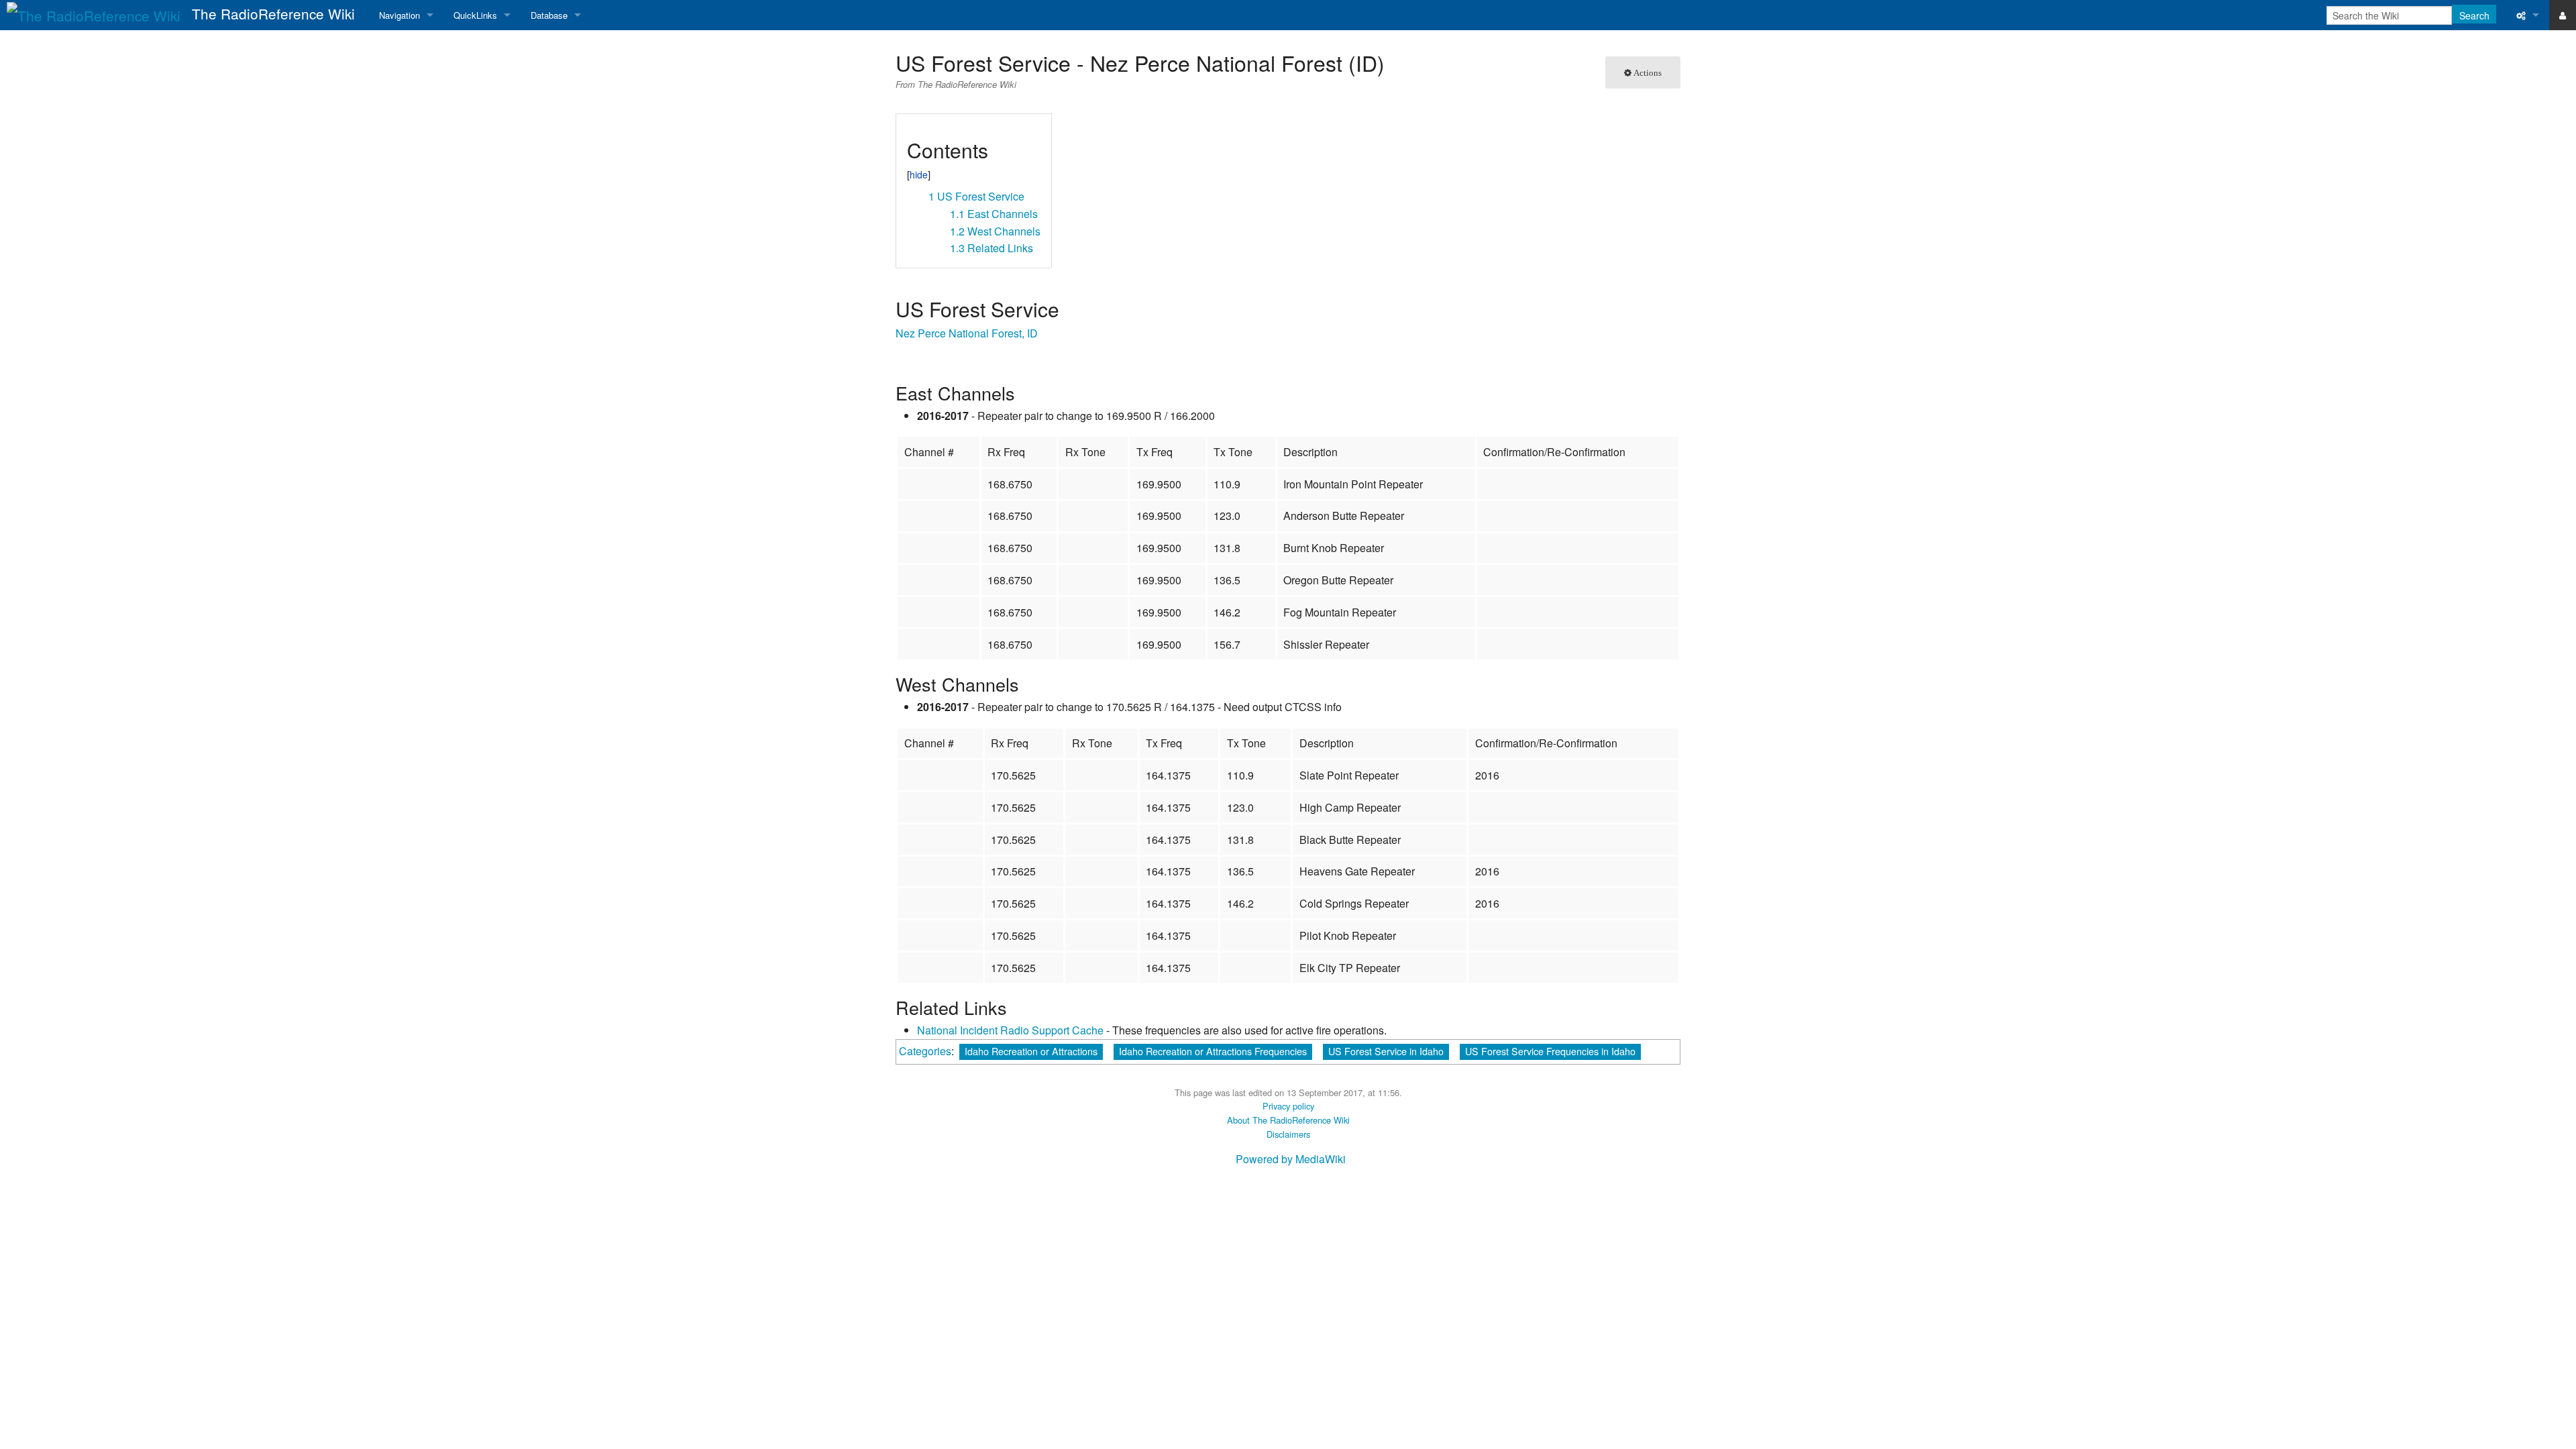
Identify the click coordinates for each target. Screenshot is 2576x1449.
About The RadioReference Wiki (1288, 1120)
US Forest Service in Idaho (1386, 1051)
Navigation (399, 15)
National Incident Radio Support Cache (1010, 1030)
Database (549, 15)
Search (2474, 15)
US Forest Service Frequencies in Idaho (1550, 1051)
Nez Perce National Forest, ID (967, 333)
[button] (911, 129)
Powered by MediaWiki (1291, 1159)
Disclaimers (1288, 1134)
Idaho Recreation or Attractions (1031, 1051)
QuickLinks (475, 15)
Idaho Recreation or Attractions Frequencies (1213, 1051)
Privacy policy (1288, 1106)
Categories (925, 1051)
